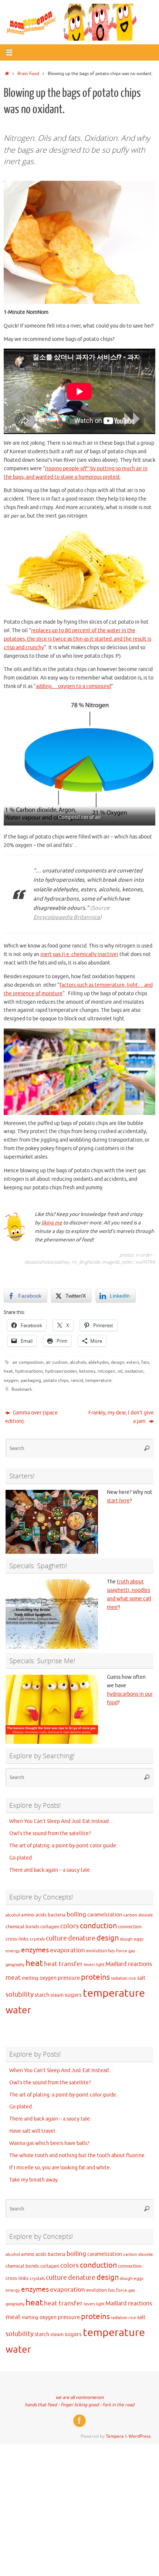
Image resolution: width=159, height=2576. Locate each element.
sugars (73, 1995)
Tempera (115, 2436)
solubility (20, 1994)
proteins (95, 1977)
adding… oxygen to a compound (73, 686)
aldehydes (99, 1362)
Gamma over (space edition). (31, 1417)
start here (118, 1501)
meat (13, 1978)
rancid (77, 1380)
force (122, 1951)
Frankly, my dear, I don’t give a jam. (121, 1417)
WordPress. (140, 2436)
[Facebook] (79, 2421)
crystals (37, 1939)
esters (133, 1362)
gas (132, 1951)
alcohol (13, 1915)
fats (145, 1362)
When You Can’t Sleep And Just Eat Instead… (62, 1821)
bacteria (57, 1915)
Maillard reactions (129, 1964)
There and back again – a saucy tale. (50, 1870)
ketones (87, 1371)
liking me (52, 1223)
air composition (28, 1362)
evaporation (67, 1950)
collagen (50, 1927)
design (118, 1362)
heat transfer (63, 1964)
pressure (69, 1978)
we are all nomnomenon (80, 2397)
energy (13, 1951)
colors (70, 1926)
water (18, 2010)
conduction (98, 1926)
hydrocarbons (29, 1371)
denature (82, 1938)
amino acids (34, 1915)
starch (42, 1995)
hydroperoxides (61, 1371)
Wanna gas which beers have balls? (49, 2143)
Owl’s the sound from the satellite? (50, 1833)
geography (15, 1965)
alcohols (78, 1362)
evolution (97, 1951)
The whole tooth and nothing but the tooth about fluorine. (77, 2155)
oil (120, 1371)
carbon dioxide (138, 1915)
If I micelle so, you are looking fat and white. (60, 2168)
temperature (99, 1380)
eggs (139, 1939)
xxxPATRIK (145, 1262)
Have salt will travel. (33, 2131)
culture (56, 1938)
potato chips (56, 1380)
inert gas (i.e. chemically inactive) (79, 954)
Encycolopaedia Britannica (67, 917)
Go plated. (21, 1858)
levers (89, 1965)
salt (141, 1978)
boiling (76, 1914)
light (100, 1965)
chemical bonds (22, 1927)
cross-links (17, 1939)
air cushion (57, 1362)
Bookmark (22, 1389)
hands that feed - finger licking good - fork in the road (79, 2405)
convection (130, 1927)
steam (57, 1995)
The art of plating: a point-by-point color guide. (63, 1846)
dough (126, 1939)
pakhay (62, 1262)
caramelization (105, 1915)
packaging (31, 1380)
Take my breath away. (34, 2180)
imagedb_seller (117, 1262)
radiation (119, 1978)
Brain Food (28, 74)
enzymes (35, 1950)
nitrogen (106, 1371)
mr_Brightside (86, 1262)
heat (8, 1371)
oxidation (134, 1371)
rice (132, 1978)
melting (30, 1978)
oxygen (11, 1380)
